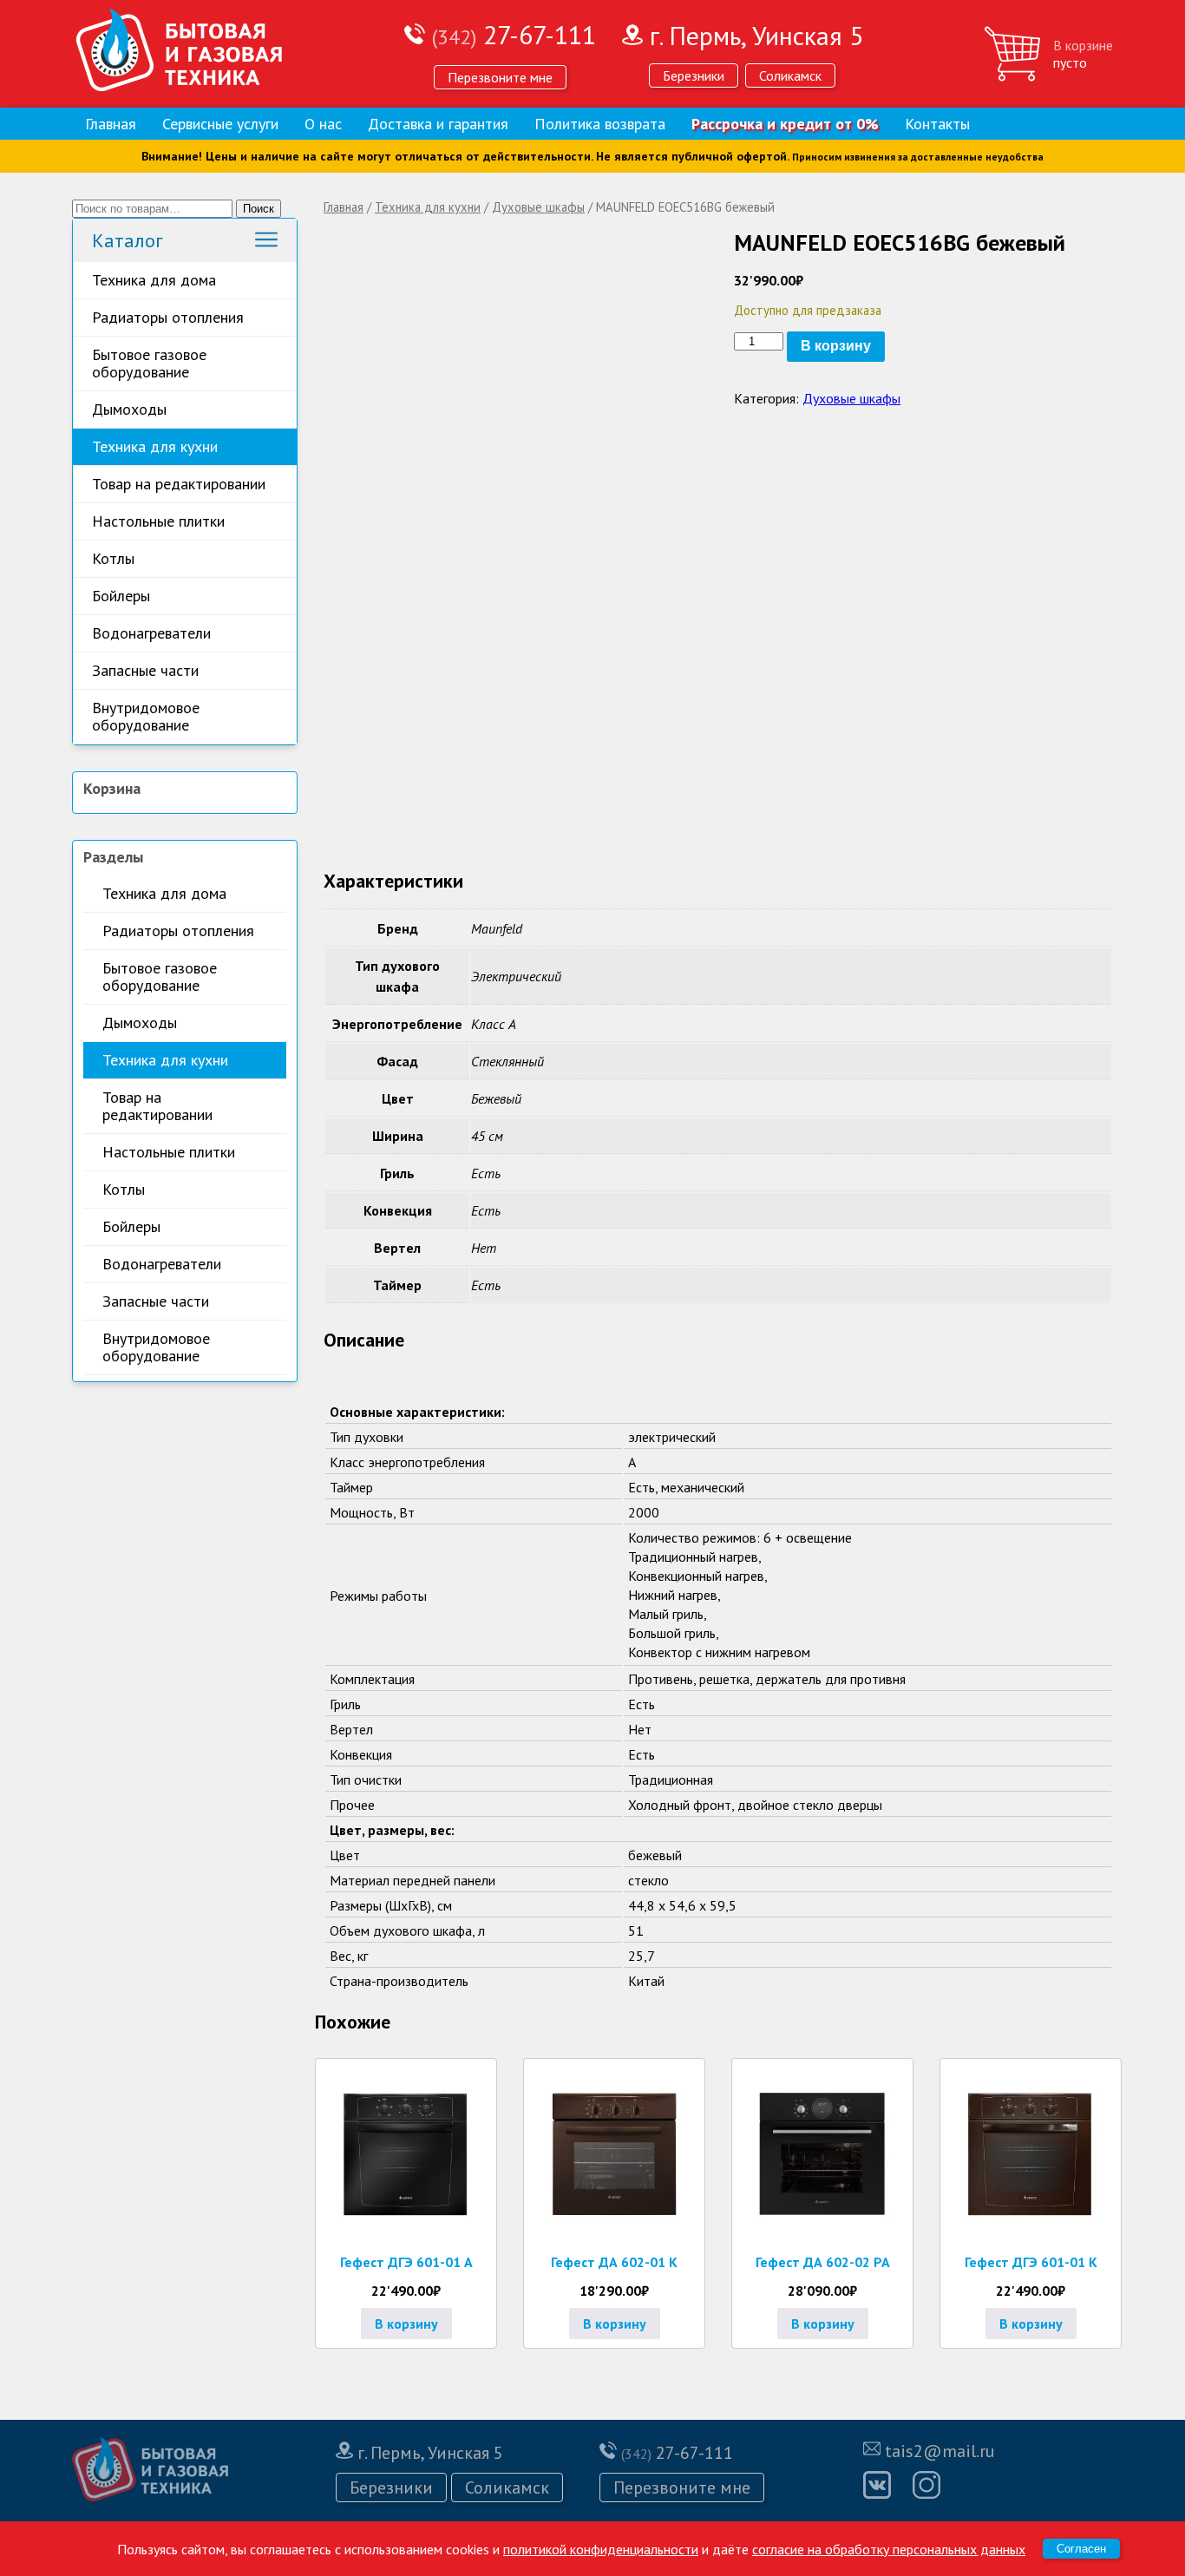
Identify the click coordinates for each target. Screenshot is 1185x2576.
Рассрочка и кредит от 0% (785, 124)
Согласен (1081, 2549)
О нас (323, 124)
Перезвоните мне (500, 77)
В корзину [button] (406, 2324)
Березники (694, 75)
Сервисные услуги (220, 124)
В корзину (836, 346)
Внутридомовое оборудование (146, 716)
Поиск (259, 209)
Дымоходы (129, 409)
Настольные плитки (158, 521)
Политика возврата (600, 124)
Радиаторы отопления (168, 317)
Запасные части (145, 670)
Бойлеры (121, 596)
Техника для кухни (155, 446)
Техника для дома (154, 280)
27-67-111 (514, 34)
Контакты (937, 124)
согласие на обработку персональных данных (889, 2549)
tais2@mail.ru (940, 2451)
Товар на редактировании (179, 484)
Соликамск (790, 75)
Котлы (113, 558)
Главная (111, 124)
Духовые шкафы (538, 207)
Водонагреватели (151, 633)
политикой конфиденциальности (601, 2549)
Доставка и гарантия (438, 124)
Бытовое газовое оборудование (149, 363)
